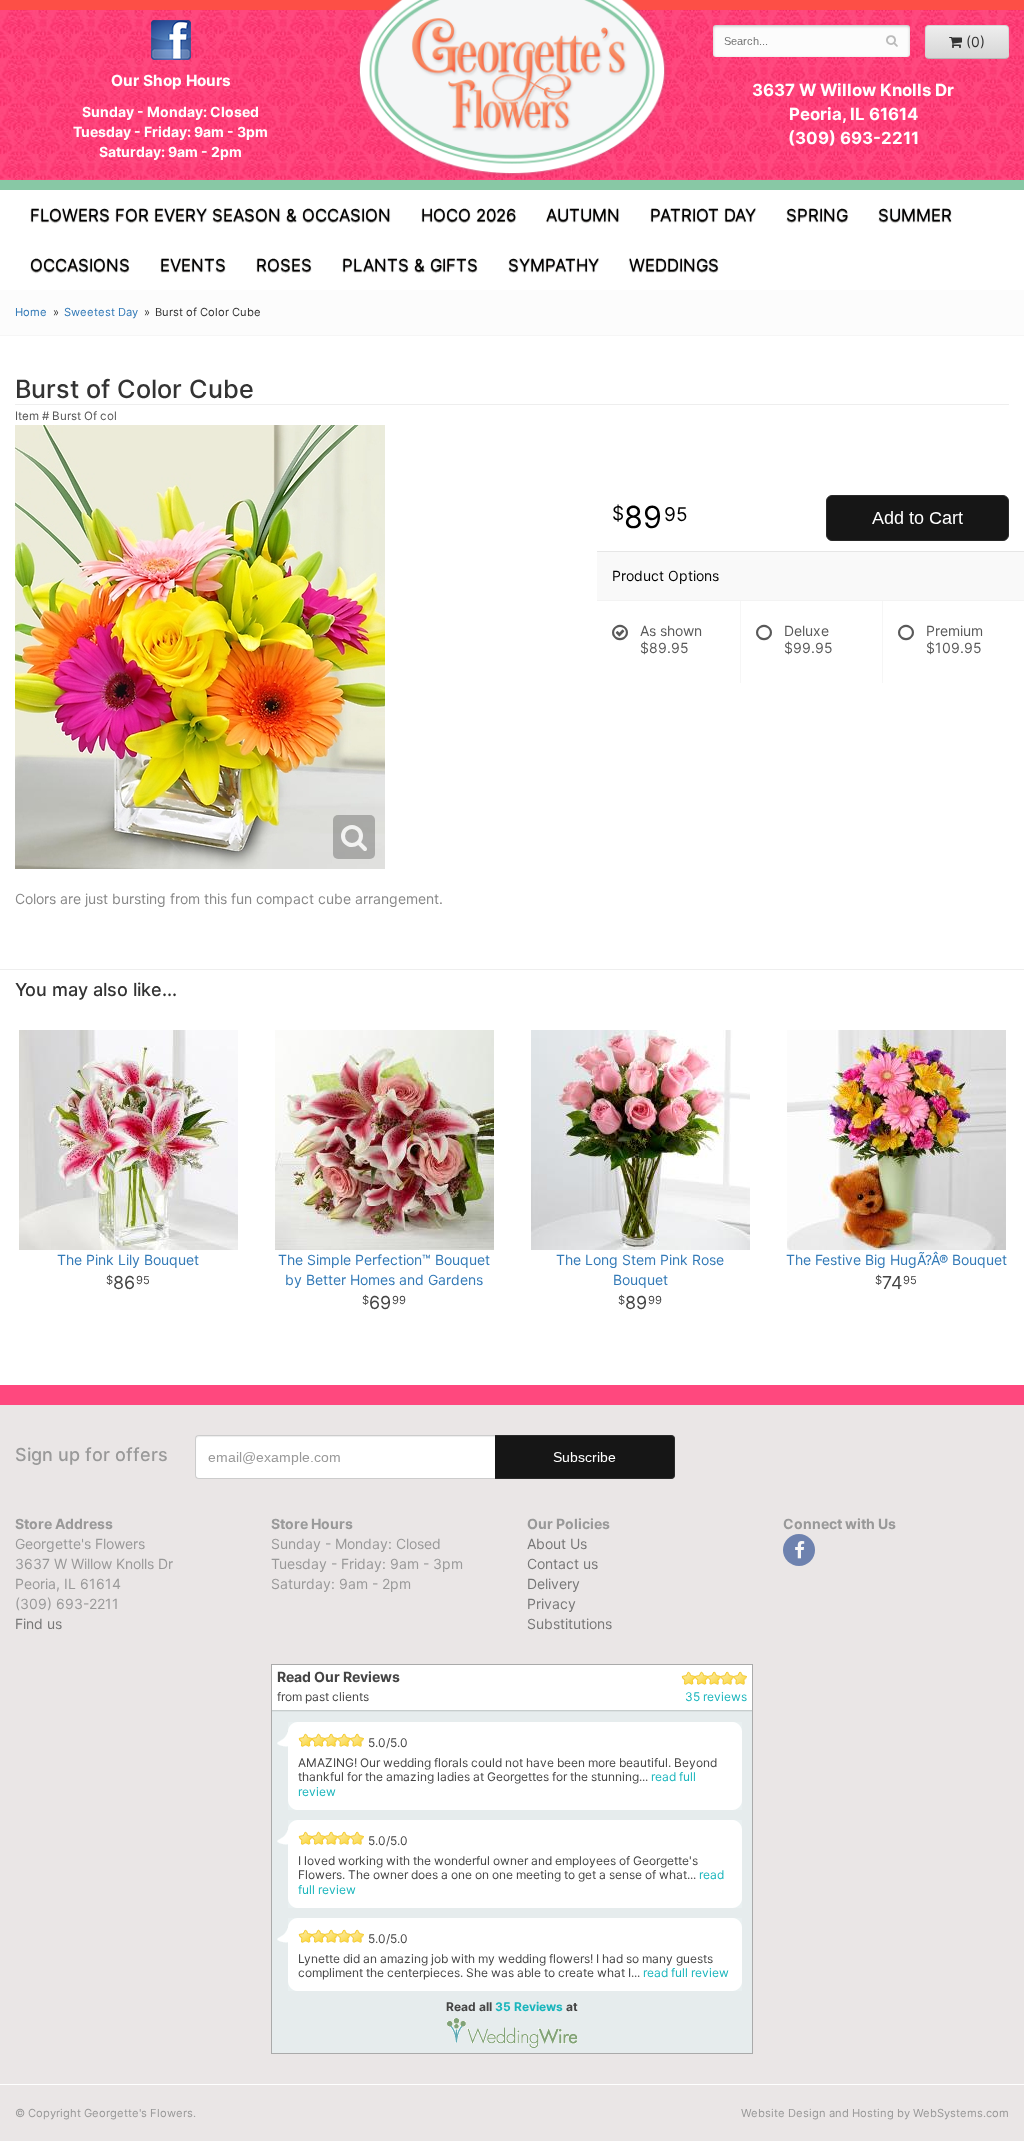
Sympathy (553, 265)
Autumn (583, 215)
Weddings (674, 265)
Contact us (562, 1563)
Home (31, 312)
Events (193, 265)
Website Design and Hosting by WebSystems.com (875, 2113)
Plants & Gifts (410, 265)
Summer (915, 215)
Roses (284, 265)
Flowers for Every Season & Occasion (210, 215)
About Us (557, 1543)
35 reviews (716, 1696)
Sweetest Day (101, 312)
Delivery (553, 1583)
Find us (38, 1623)
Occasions (80, 265)
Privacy (551, 1603)
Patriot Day (703, 215)
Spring (817, 215)
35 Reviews (529, 2006)
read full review (686, 1972)
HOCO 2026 (468, 215)
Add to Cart (917, 518)
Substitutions (569, 1623)
